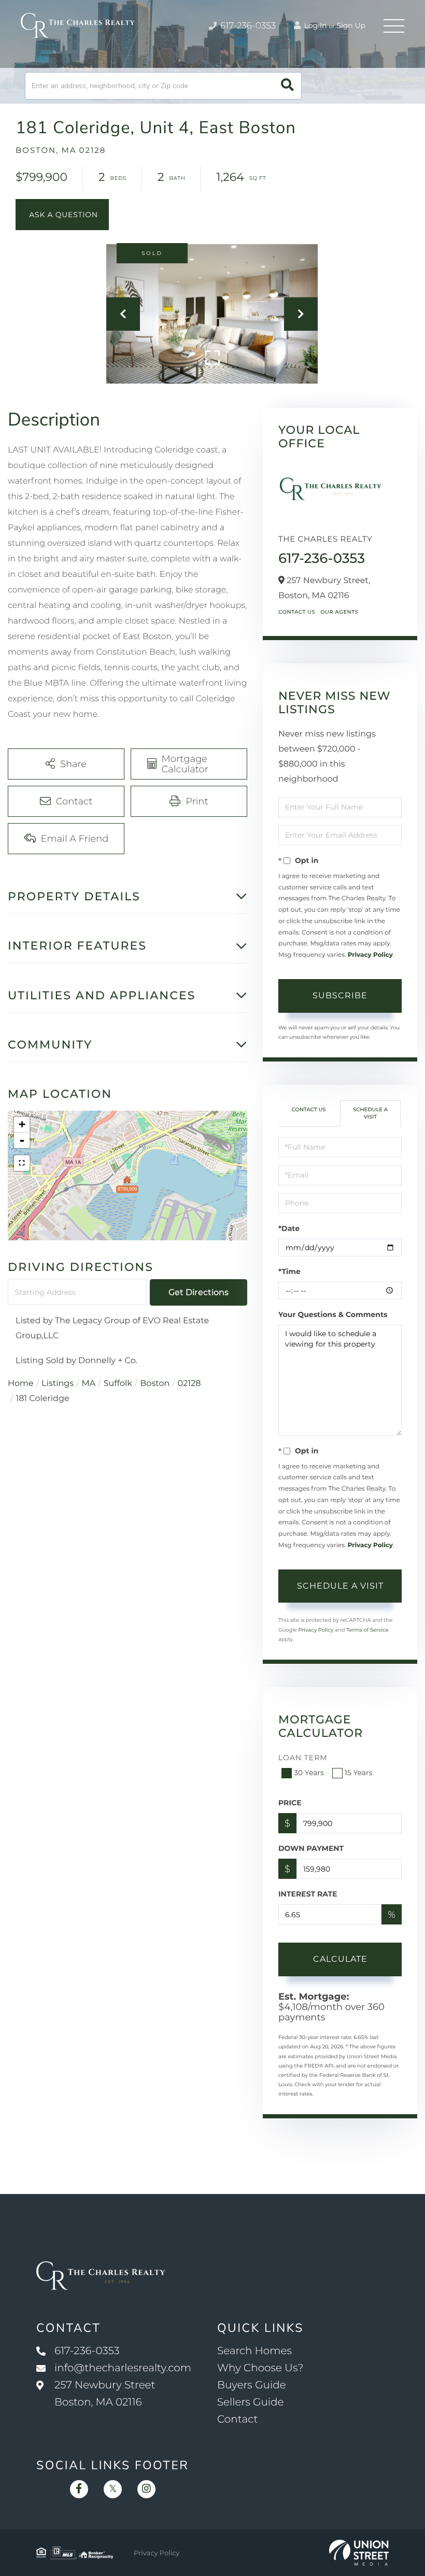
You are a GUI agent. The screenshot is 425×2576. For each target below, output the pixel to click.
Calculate (340, 1959)
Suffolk (118, 1384)
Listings (58, 1384)
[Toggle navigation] (394, 26)
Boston (155, 1384)
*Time (289, 1271)
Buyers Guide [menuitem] (252, 2385)
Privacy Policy (370, 955)
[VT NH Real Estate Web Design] (359, 2553)
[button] (287, 86)
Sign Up (351, 25)
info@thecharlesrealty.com (123, 2368)
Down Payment (311, 1848)
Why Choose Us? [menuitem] (260, 2368)
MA (89, 1384)
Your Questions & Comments (333, 1314)
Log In (315, 25)
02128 (189, 1384)
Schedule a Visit (370, 1113)
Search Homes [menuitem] (254, 2351)
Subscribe (340, 995)
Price (290, 1803)
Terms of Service (367, 1630)
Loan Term (303, 1758)
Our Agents (339, 612)
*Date (289, 1228)
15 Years (359, 1773)
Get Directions (199, 1292)
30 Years (309, 1773)
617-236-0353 (247, 26)
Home (21, 1384)
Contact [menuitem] (238, 2419)
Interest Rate (308, 1894)
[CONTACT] (62, 215)
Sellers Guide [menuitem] (251, 2402)
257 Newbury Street (105, 2394)
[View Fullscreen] (22, 1163)
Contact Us (297, 612)
